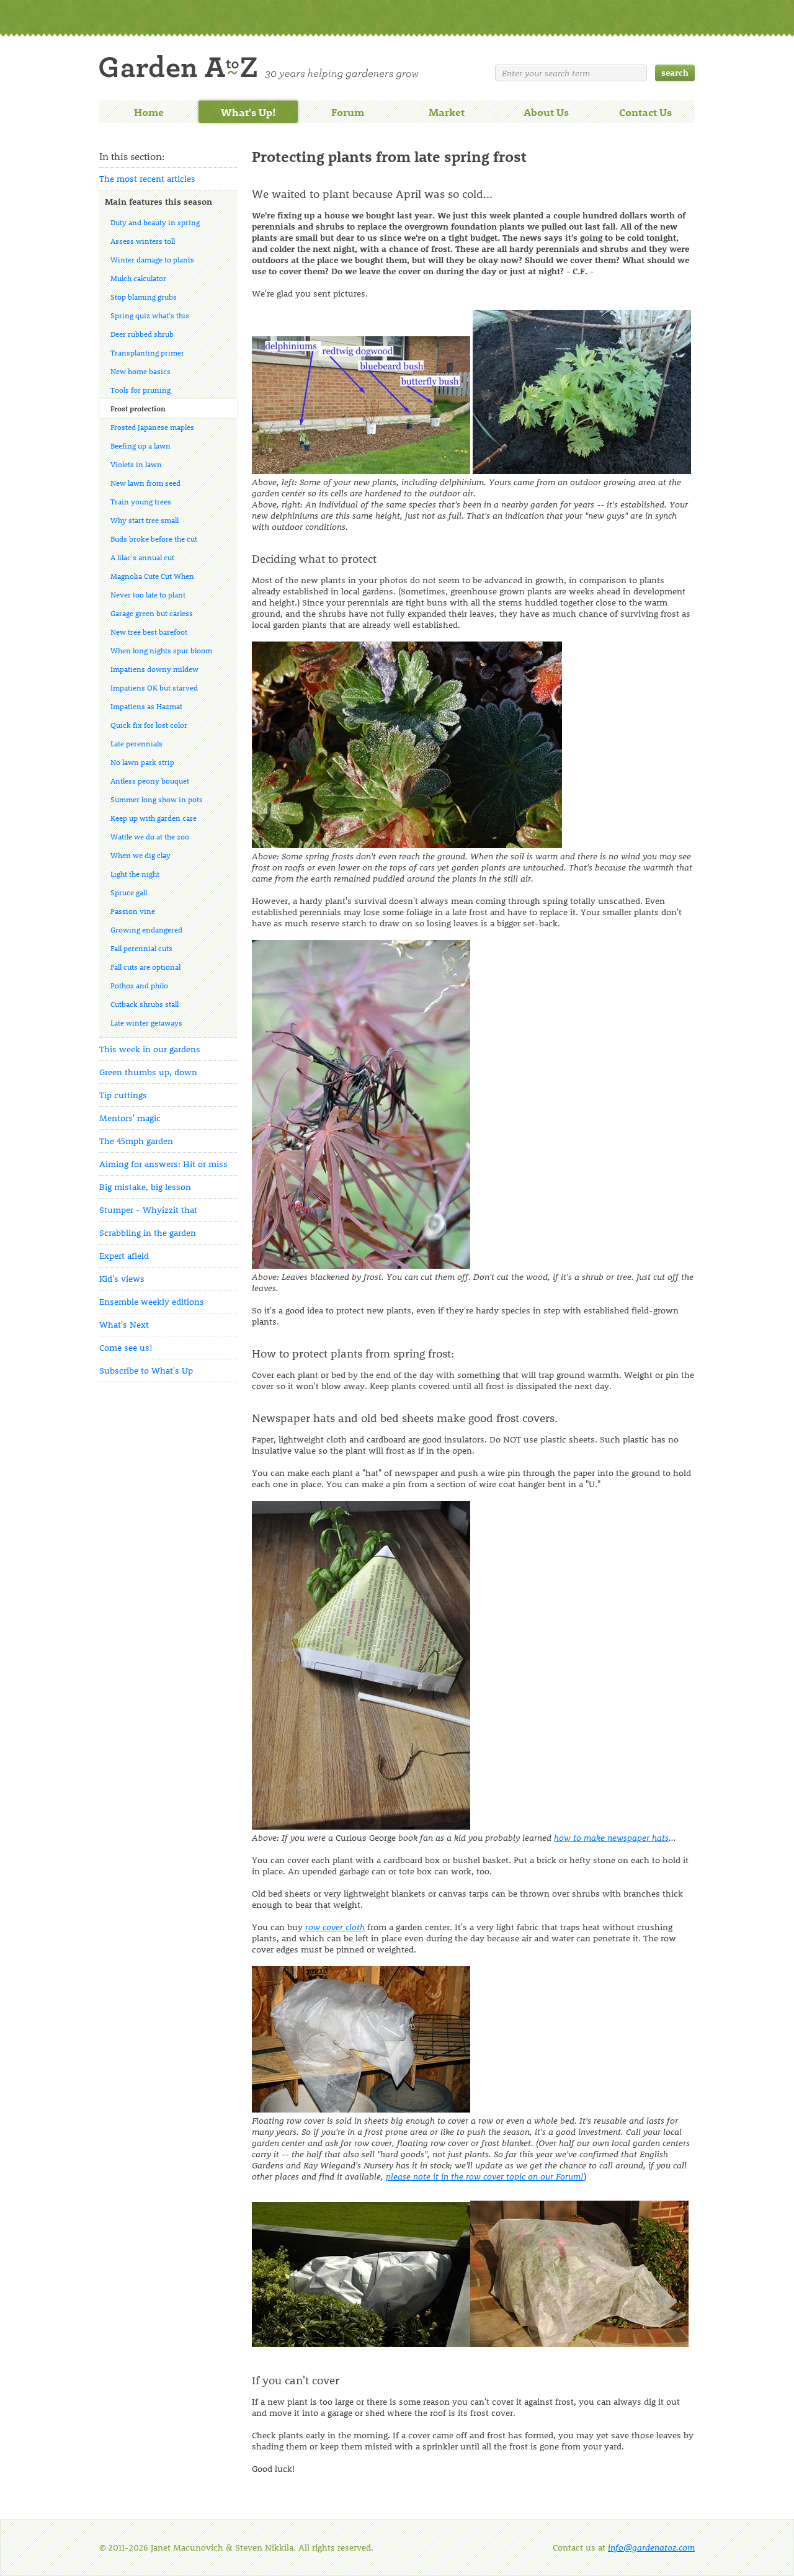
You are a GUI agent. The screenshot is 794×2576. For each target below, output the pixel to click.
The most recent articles (147, 178)
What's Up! (248, 112)
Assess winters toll (143, 241)
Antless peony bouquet (150, 780)
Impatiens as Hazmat (146, 706)
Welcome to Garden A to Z (259, 67)
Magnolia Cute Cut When (152, 576)
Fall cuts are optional (145, 967)
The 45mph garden (136, 1141)
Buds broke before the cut (154, 539)
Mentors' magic (130, 1118)
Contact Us (645, 112)
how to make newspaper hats (611, 1837)
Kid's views (122, 1278)
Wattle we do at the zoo (150, 836)
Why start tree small (145, 520)
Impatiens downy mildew (154, 669)
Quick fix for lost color (149, 725)
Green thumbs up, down (148, 1072)
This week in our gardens (150, 1049)
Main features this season (158, 201)
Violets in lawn (136, 464)
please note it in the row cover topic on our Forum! (485, 2176)
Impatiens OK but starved (154, 687)
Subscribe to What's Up (146, 1370)
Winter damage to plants (152, 259)
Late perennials (136, 743)
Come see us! (126, 1347)
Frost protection (138, 408)
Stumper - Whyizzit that (148, 1210)
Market (447, 112)
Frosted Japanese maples (152, 427)
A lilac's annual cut (142, 557)
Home (149, 112)
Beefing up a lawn (141, 445)
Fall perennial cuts (141, 948)
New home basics (141, 371)
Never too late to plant (148, 594)
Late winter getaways (146, 1022)
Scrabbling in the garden (148, 1232)
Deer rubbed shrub (142, 334)
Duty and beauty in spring (155, 222)
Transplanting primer (147, 352)
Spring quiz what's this (150, 315)
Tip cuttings (123, 1095)
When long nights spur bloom (161, 650)
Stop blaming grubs (144, 297)
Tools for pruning (141, 390)
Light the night (135, 874)
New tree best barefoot (149, 632)
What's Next (124, 1324)
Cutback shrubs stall (145, 1004)
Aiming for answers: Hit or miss (163, 1164)
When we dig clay (141, 855)
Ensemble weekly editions (152, 1301)
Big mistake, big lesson (145, 1187)
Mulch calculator (138, 278)
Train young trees (141, 501)
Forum (348, 112)
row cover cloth (335, 1927)
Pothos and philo (139, 985)
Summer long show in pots (157, 799)
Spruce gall (129, 892)
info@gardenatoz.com (651, 2547)
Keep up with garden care (154, 818)
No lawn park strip (142, 762)
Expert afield (124, 1255)
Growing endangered (146, 929)
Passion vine (133, 911)
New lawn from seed (145, 483)
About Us (546, 112)
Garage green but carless (152, 613)
